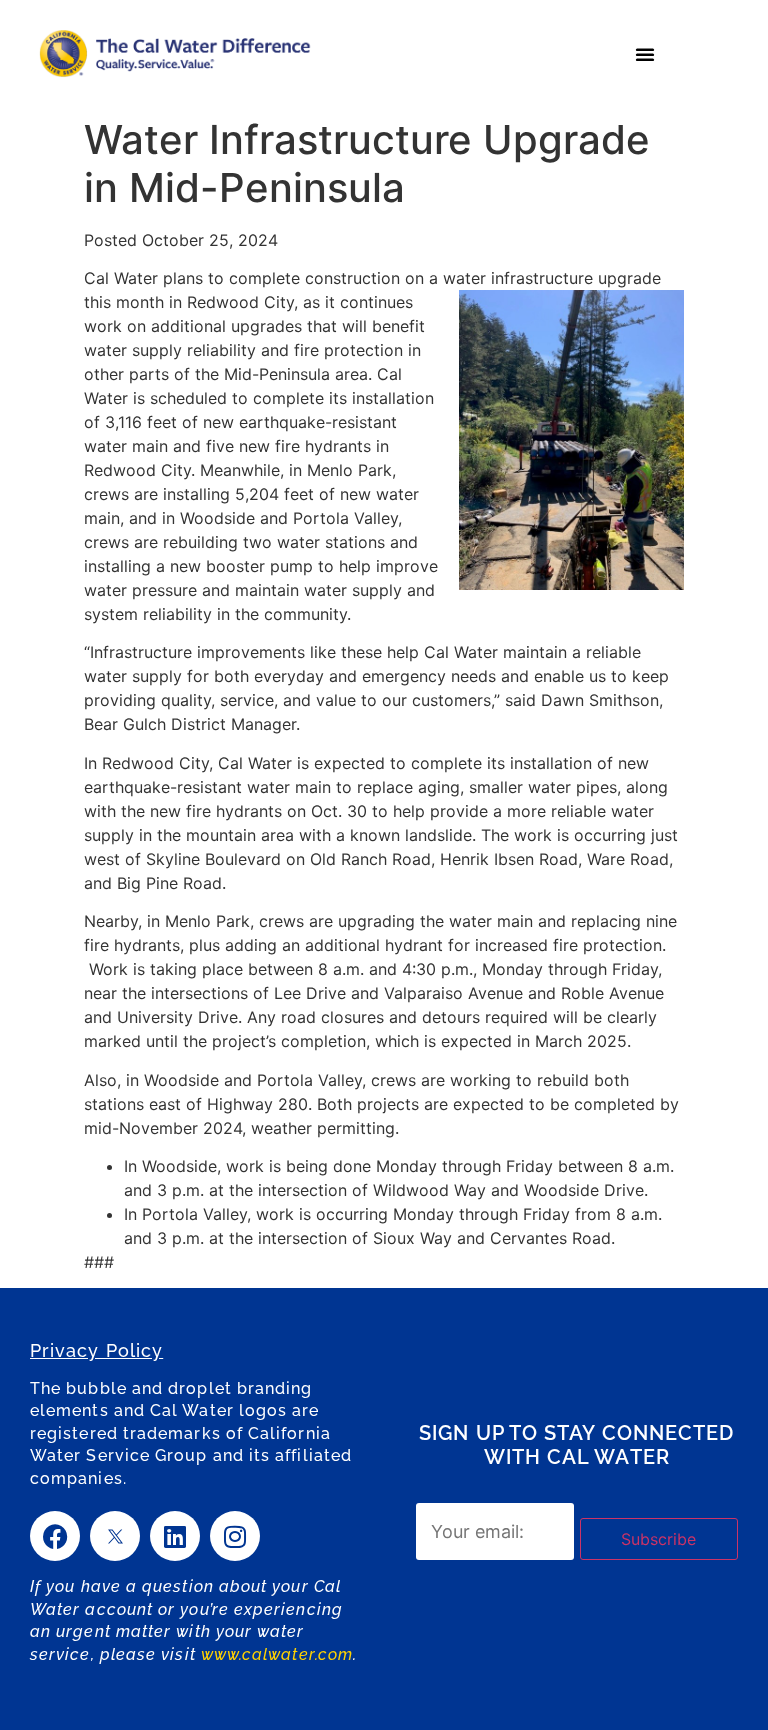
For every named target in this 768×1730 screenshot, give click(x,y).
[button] (645, 54)
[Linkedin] (175, 1536)
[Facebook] (55, 1536)
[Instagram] (235, 1536)
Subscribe (658, 1539)
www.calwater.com (277, 1654)
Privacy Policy (96, 1350)
